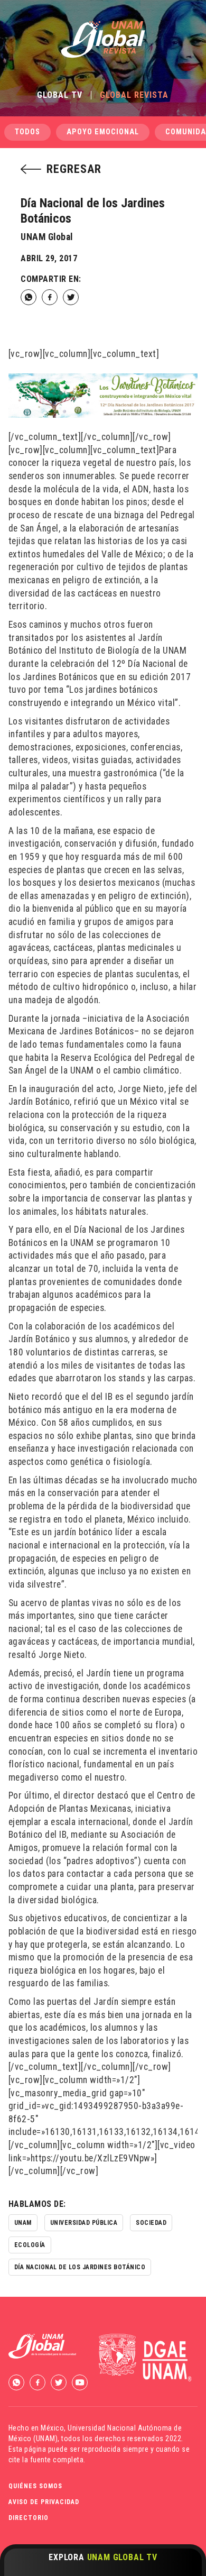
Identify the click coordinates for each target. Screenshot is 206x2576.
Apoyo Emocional (103, 132)
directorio (29, 2518)
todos (27, 132)
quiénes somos (35, 2486)
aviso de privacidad (44, 2502)
